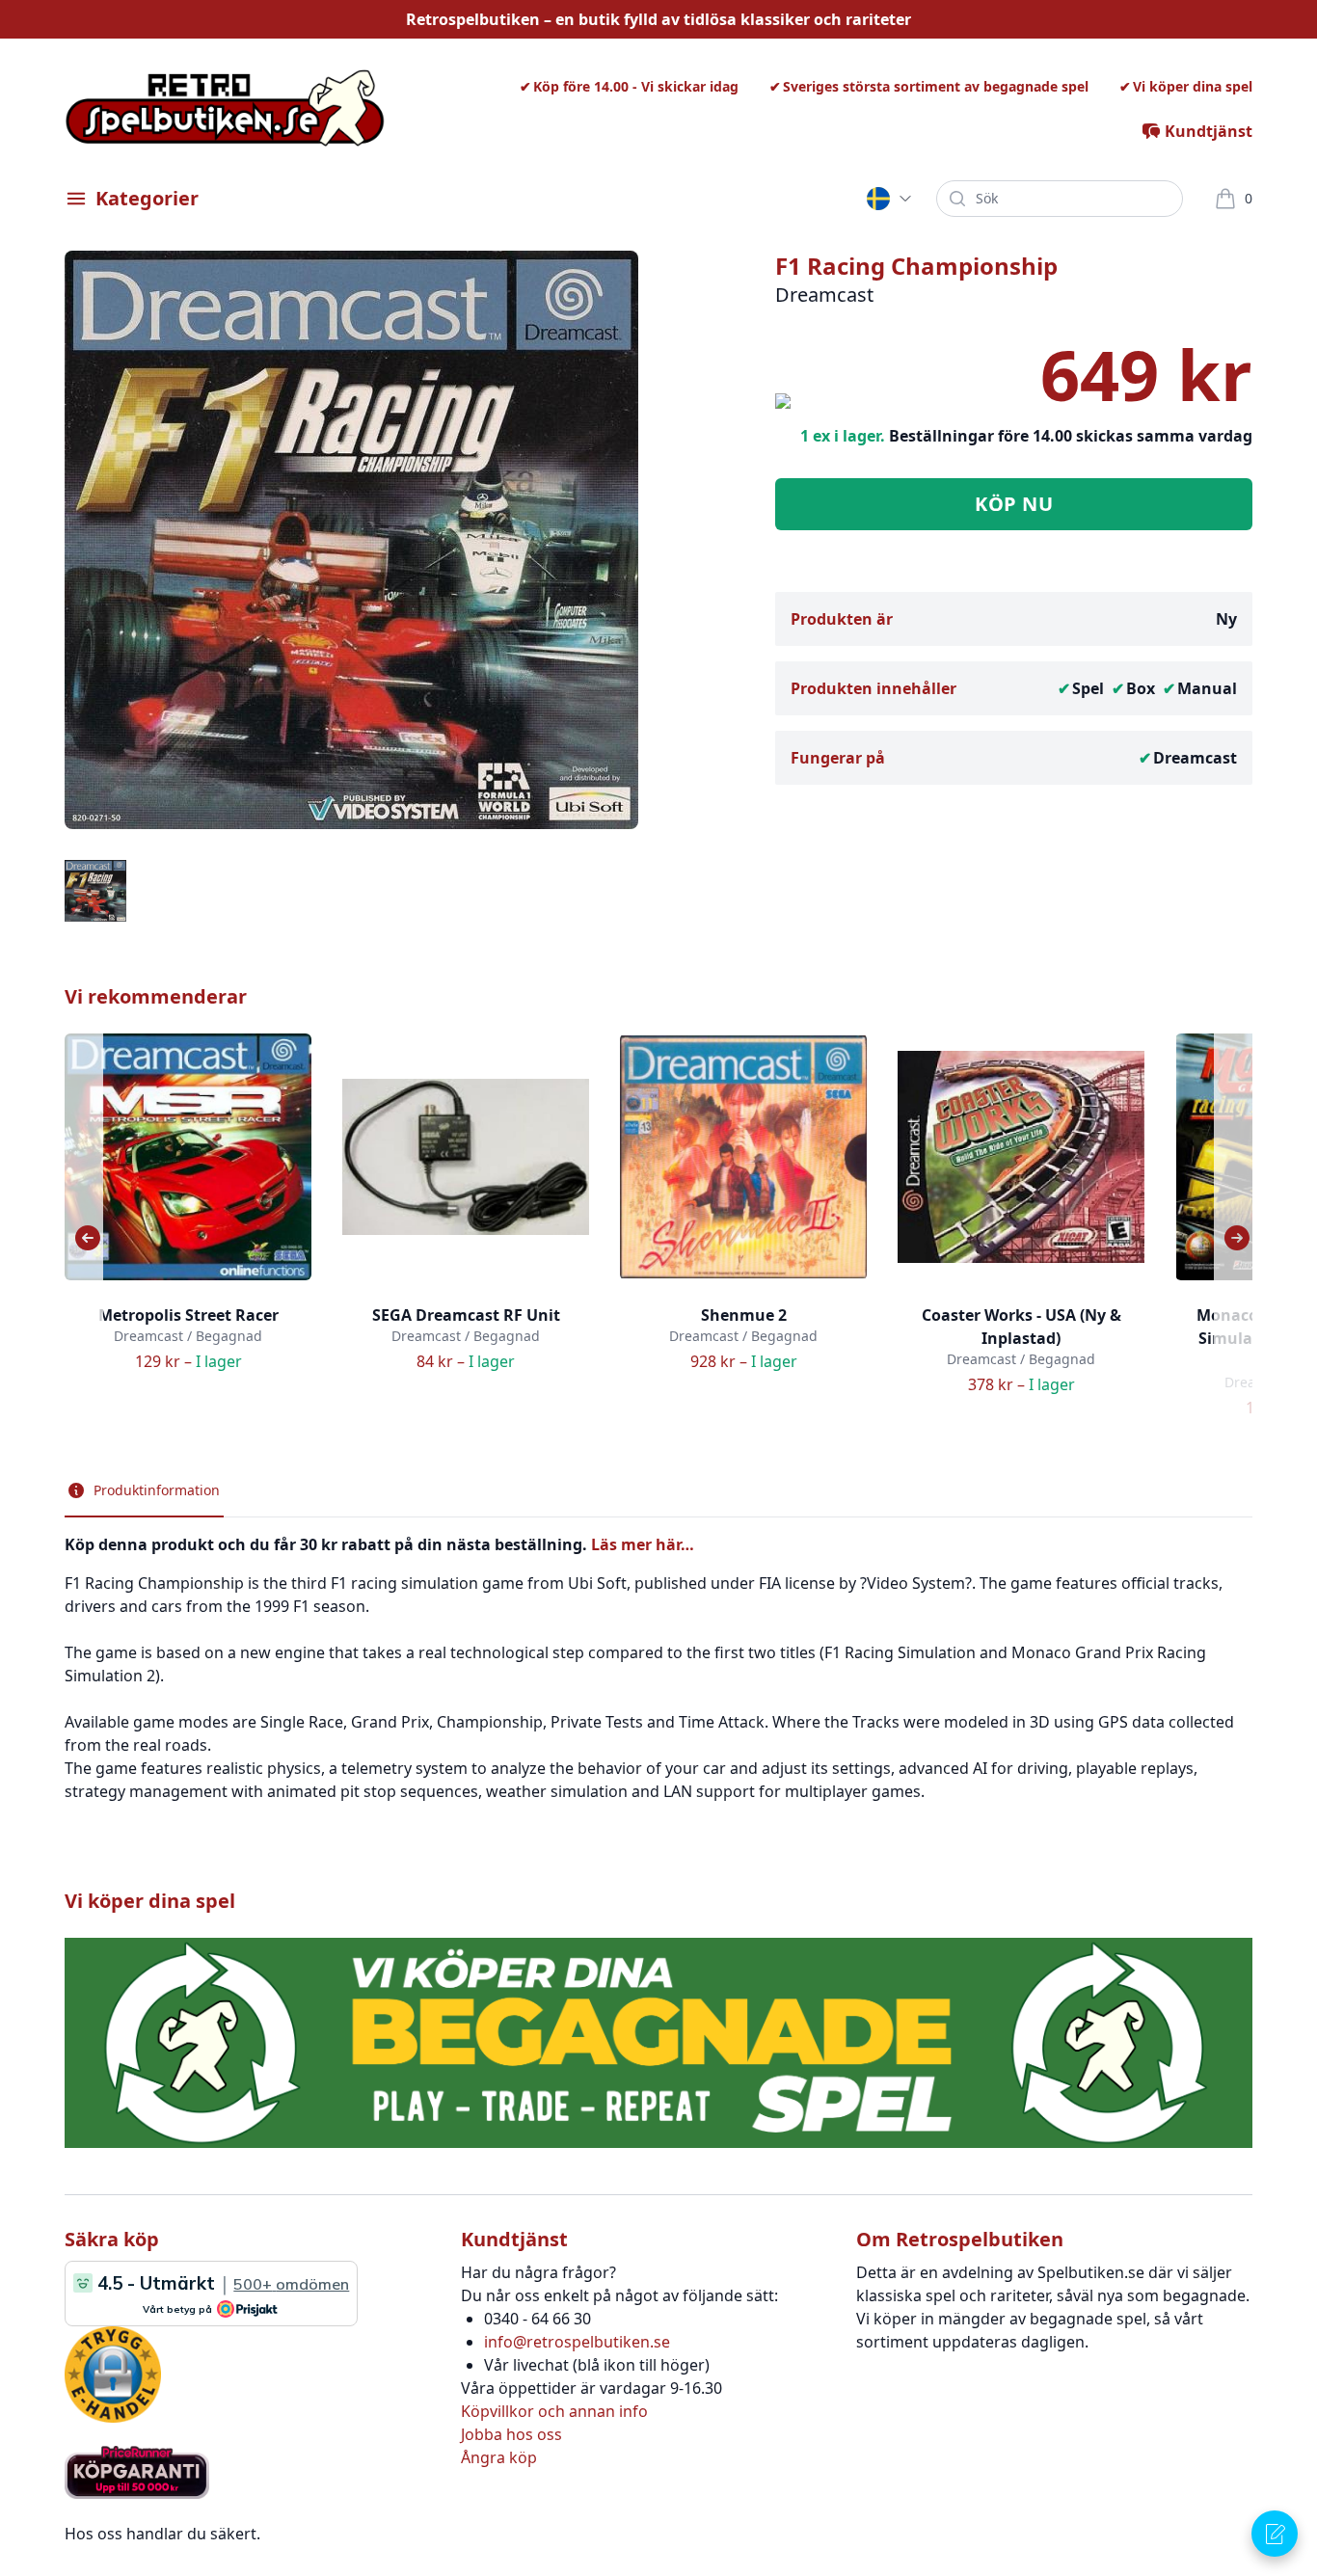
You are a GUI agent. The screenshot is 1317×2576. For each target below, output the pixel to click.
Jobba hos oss (511, 2434)
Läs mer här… (643, 1544)
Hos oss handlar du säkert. (162, 2534)
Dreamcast (1195, 758)
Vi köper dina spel (1193, 86)
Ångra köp (499, 2457)
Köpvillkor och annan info (554, 2411)
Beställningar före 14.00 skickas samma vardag (1071, 436)
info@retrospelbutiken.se (577, 2342)
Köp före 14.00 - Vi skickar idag (636, 86)
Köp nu (1014, 504)
